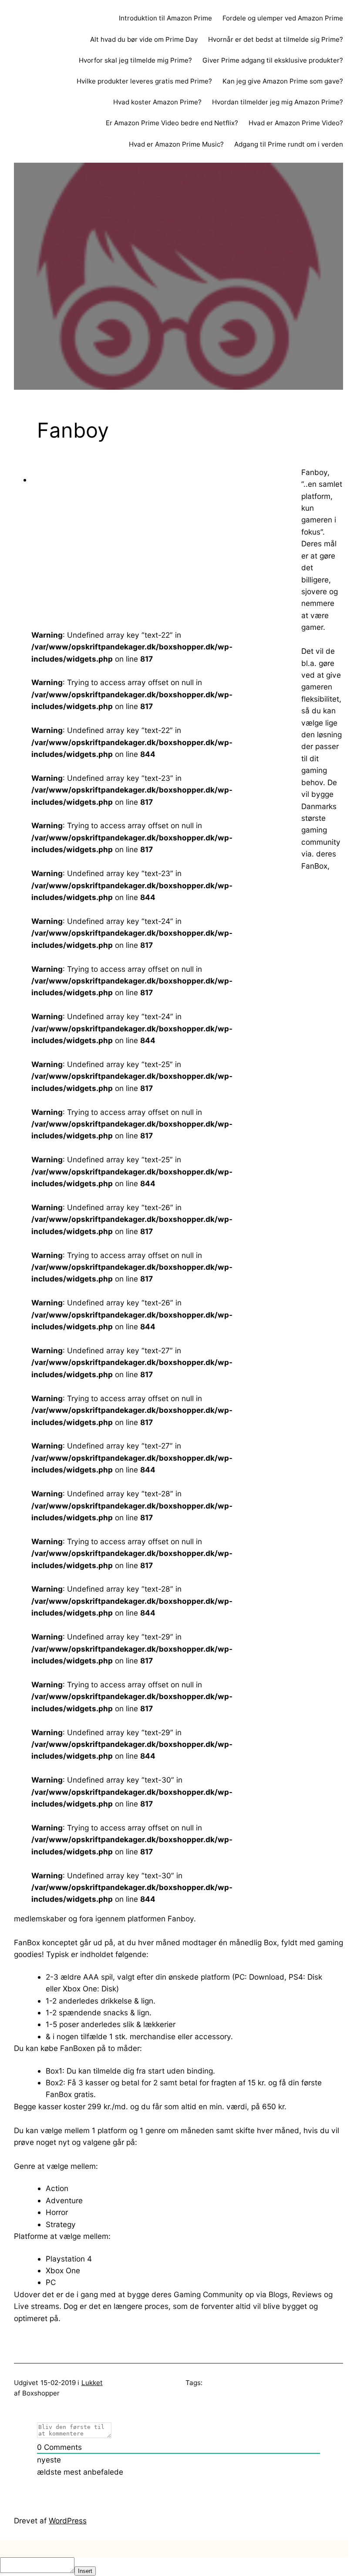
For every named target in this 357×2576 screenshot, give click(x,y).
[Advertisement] (97, 552)
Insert (85, 2571)
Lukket (92, 2383)
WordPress (68, 2521)
